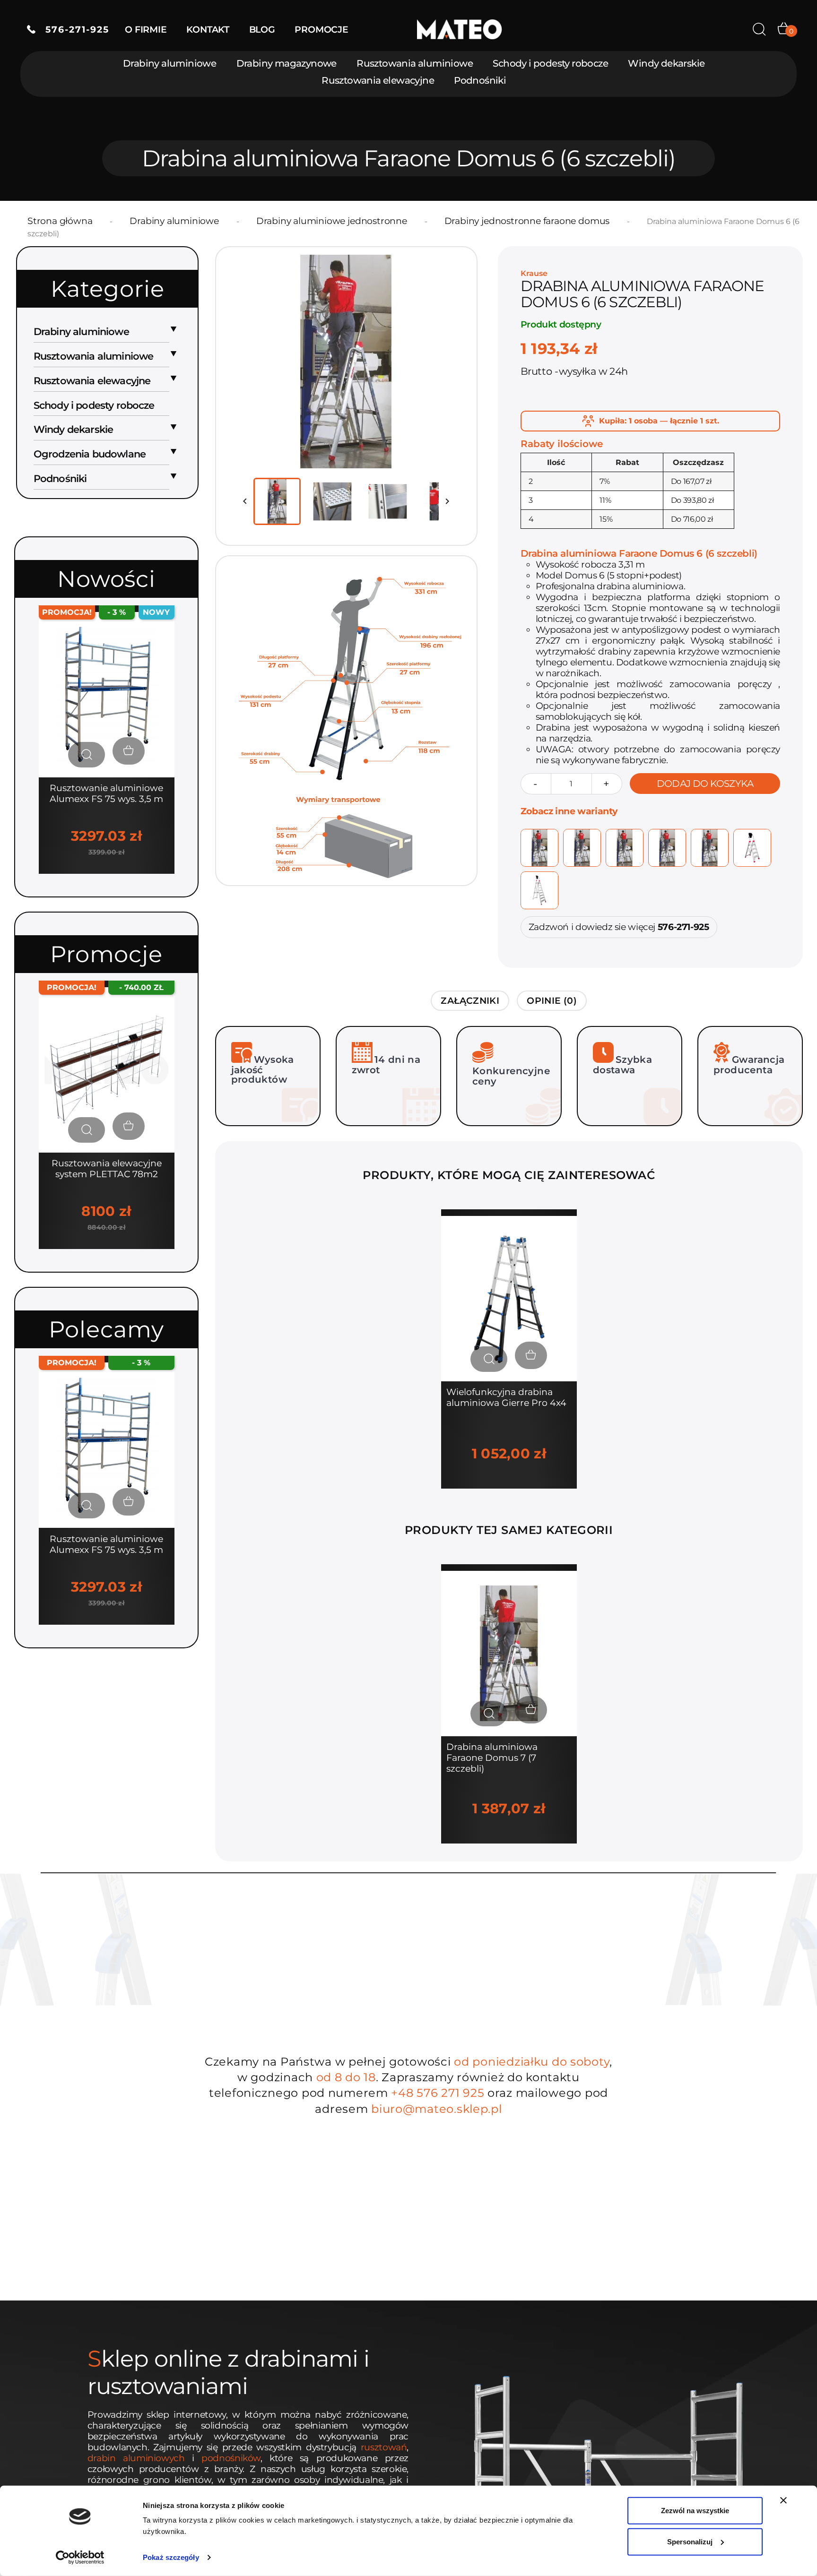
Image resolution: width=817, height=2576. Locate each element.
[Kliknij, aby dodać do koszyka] (129, 751)
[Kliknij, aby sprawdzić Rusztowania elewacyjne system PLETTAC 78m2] (107, 1069)
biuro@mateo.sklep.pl (436, 2109)
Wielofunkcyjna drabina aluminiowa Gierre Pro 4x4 (506, 1397)
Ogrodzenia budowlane (90, 454)
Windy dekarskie (666, 63)
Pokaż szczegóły (171, 2557)
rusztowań (384, 2447)
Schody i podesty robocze (550, 63)
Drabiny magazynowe (287, 63)
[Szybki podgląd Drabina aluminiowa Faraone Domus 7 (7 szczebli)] (489, 1714)
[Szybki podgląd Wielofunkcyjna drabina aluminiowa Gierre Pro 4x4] (489, 1359)
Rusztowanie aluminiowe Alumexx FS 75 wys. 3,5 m (106, 793)
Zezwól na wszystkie (695, 2511)
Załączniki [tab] (470, 1001)
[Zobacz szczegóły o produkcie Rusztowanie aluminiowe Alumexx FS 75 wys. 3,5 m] (87, 755)
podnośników (231, 2458)
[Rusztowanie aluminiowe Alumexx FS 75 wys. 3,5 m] (107, 694)
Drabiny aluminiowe (169, 63)
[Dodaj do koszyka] (531, 1355)
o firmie (146, 30)
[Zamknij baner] (783, 2500)
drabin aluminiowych (136, 2458)
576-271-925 (72, 30)
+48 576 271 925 (438, 2093)
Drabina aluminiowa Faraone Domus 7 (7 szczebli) (492, 1758)
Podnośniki (480, 80)
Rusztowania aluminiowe (415, 63)
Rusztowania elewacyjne (378, 80)
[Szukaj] (759, 29)
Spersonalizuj (690, 2541)
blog (262, 30)
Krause (534, 273)
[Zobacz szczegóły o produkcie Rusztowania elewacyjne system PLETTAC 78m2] (87, 1130)
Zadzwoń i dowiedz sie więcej (619, 927)
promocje (321, 30)
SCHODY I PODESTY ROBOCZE (94, 405)
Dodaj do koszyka (705, 784)
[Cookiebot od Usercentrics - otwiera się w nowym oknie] (80, 2558)
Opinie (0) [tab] (552, 1001)
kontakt (208, 30)
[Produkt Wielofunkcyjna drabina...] (509, 1298)
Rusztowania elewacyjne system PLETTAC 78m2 (107, 1169)
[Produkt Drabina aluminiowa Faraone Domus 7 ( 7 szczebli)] (509, 1653)
